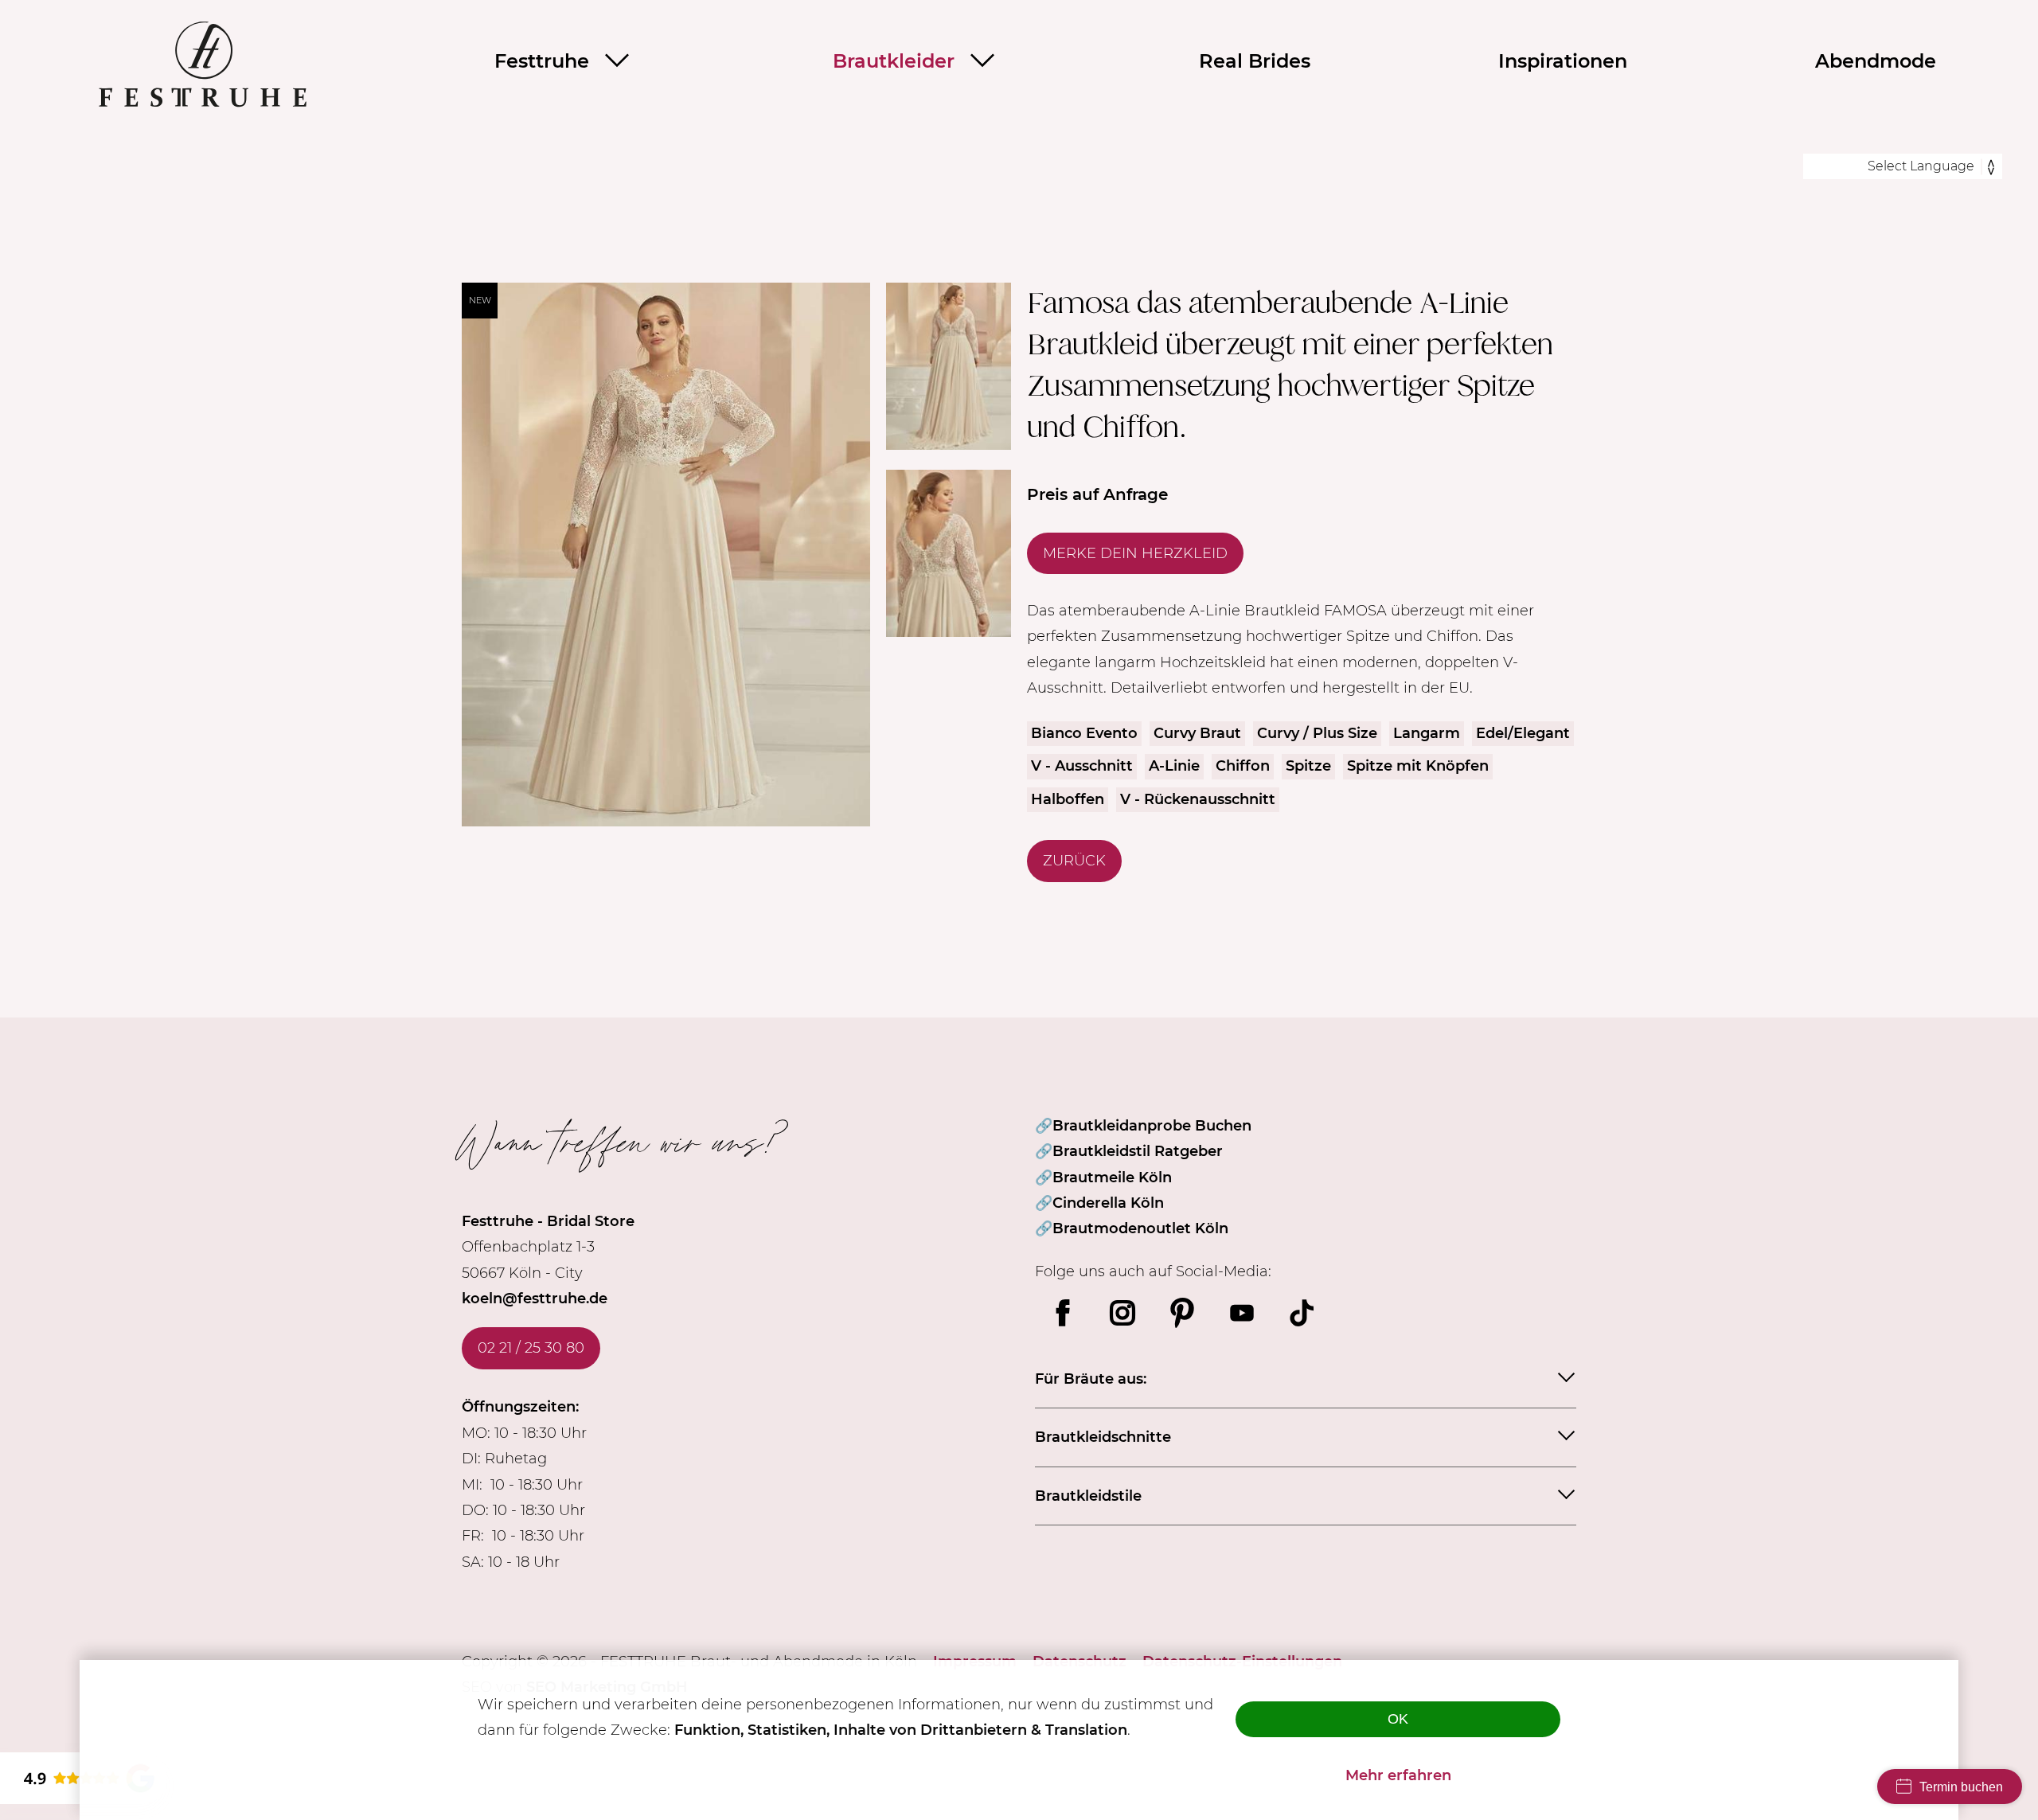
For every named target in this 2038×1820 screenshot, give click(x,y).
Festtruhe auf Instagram (1122, 1313)
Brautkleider (894, 61)
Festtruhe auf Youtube (1242, 1313)
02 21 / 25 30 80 (531, 1348)
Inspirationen (1563, 61)
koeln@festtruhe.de (535, 1299)
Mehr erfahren (1398, 1775)
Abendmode (1876, 61)
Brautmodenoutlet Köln (1140, 1228)
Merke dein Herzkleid (1135, 553)
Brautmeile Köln (1112, 1178)
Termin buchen (1961, 1787)
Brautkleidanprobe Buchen (1152, 1126)
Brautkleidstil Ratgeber (1138, 1151)
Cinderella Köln (1108, 1203)
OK (1398, 1719)
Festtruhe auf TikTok (1302, 1313)
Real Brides (1255, 61)
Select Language (1921, 166)
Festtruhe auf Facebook (1063, 1313)
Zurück (1074, 861)
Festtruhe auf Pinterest (1182, 1313)
